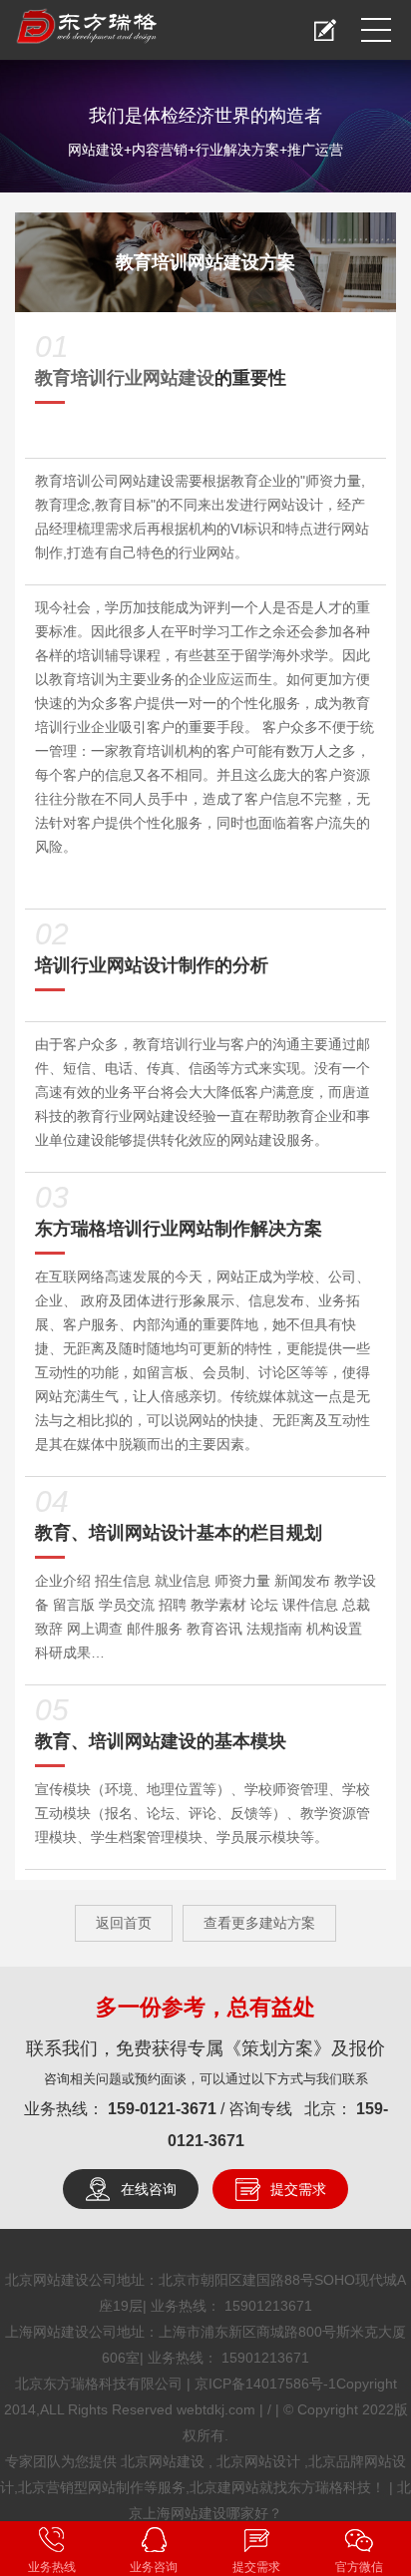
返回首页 (124, 1923)
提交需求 (298, 2189)
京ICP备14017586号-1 (265, 2384)
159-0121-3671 (164, 2109)
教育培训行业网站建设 (125, 378)
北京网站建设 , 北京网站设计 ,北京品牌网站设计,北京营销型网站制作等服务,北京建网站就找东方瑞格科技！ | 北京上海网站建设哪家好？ (205, 2487)
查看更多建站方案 (259, 1923)
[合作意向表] (325, 30)
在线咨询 (149, 2189)
